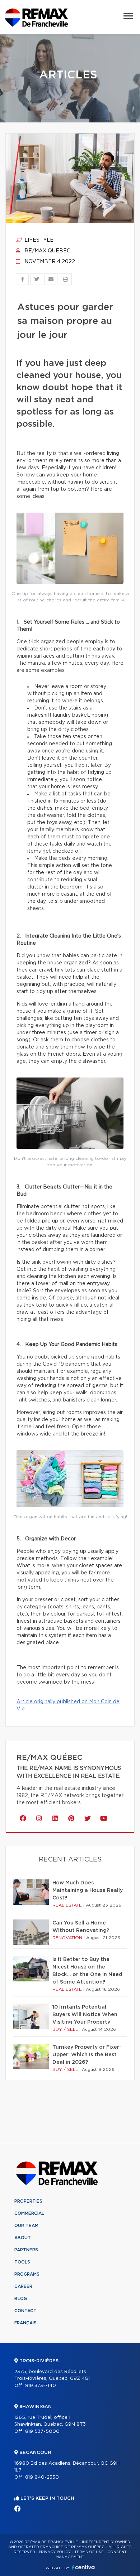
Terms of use (89, 2552)
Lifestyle (38, 240)
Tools (22, 2262)
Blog (21, 2299)
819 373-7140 (41, 2386)
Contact (25, 2311)
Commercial (29, 2213)
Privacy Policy (55, 2552)
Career (23, 2286)
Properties (28, 2201)
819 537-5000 (42, 2432)
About (23, 2238)
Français (25, 2323)
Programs (27, 2274)
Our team (26, 2226)
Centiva (83, 2567)
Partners (26, 2250)
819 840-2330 (42, 2477)
